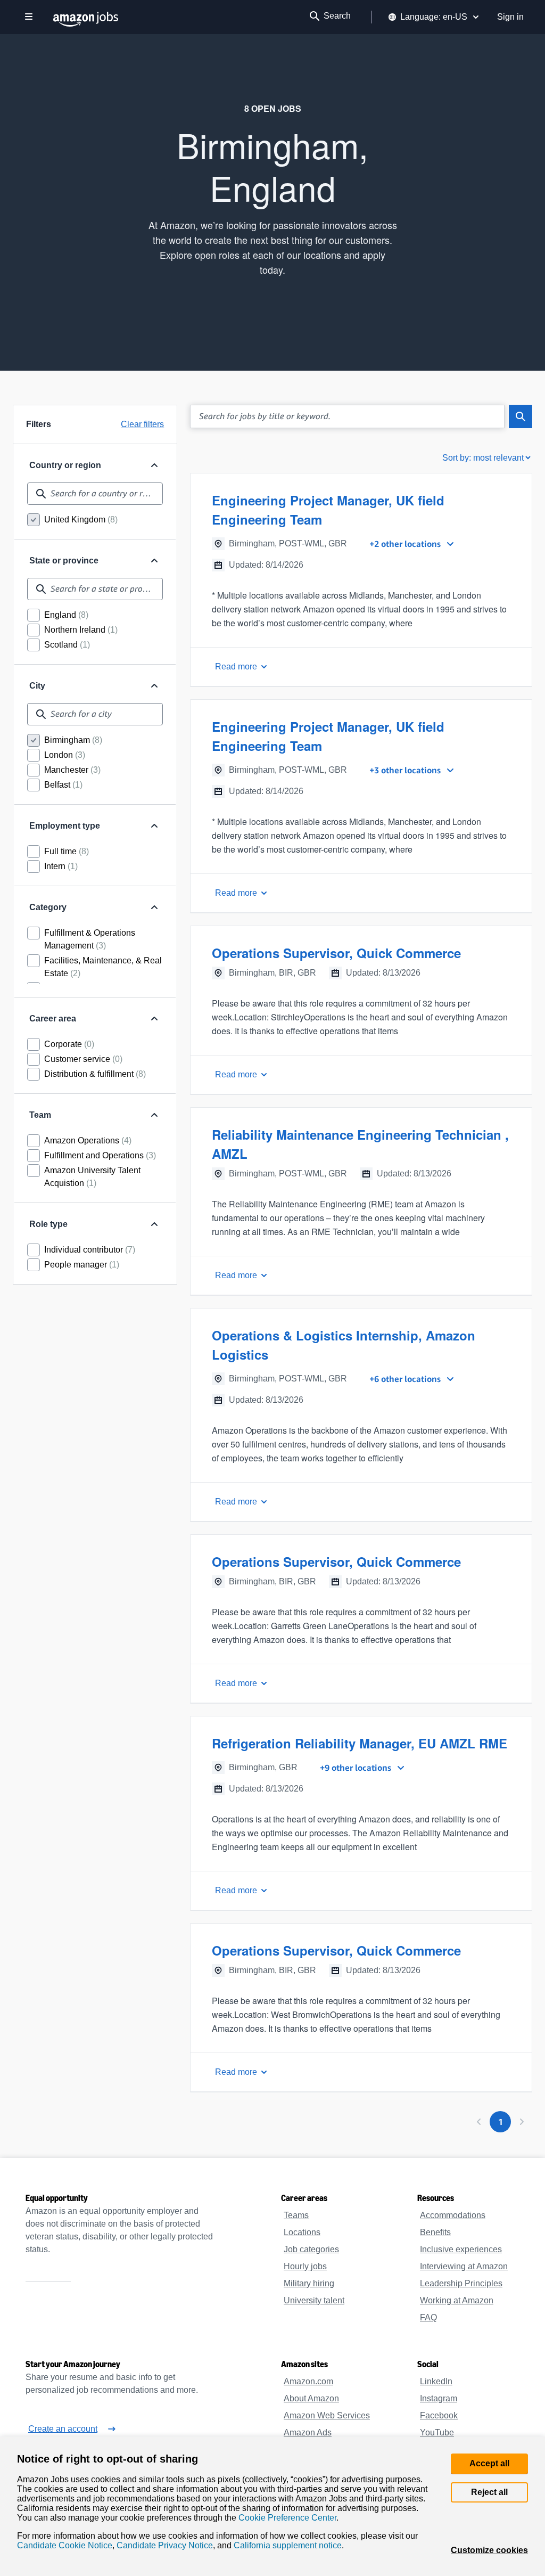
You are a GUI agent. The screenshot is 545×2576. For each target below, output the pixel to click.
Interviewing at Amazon (465, 2267)
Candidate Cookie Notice (63, 2545)
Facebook (437, 2416)
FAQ (427, 2318)
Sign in (511, 17)
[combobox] (95, 494)
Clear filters (142, 424)
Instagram (439, 2399)
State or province (64, 561)
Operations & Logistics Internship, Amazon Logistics (340, 1345)
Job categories (311, 2250)
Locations (302, 2232)
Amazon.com (308, 2382)
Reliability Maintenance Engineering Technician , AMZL (358, 1144)
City (37, 686)
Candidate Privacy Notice (159, 2545)
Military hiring (310, 2284)
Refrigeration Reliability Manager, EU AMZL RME (357, 1743)
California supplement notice (280, 2545)
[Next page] (522, 2122)
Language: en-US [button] (437, 17)
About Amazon (312, 2399)
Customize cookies (490, 2550)
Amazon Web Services (325, 2416)
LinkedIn (436, 2382)
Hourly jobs (305, 2267)
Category (48, 907)
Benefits (435, 2232)
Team (40, 1115)
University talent (315, 2301)
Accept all (490, 2456)
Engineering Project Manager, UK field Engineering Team (326, 510)
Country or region (65, 465)
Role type (48, 1224)
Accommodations (452, 2215)
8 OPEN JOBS (272, 109)
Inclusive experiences (459, 2250)
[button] (361, 580)
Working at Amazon (457, 2301)
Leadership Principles (460, 2284)
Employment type (65, 826)
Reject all (490, 2485)
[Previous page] (479, 2122)
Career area (52, 1019)
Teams (296, 2215)
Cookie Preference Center (283, 2515)
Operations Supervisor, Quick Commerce (333, 953)
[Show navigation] (29, 17)
